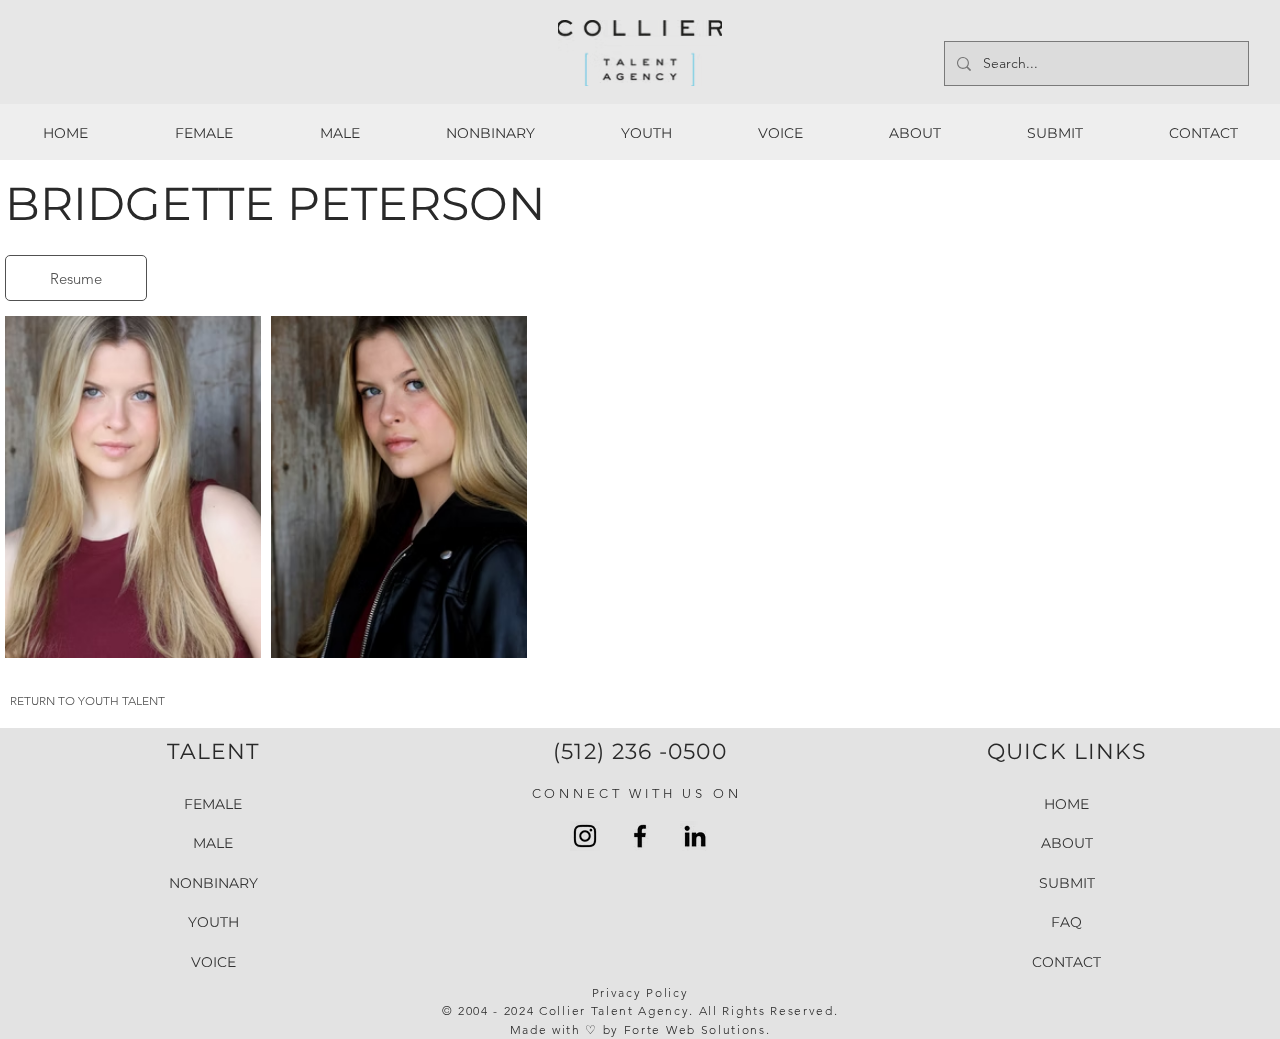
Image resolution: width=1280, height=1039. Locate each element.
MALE (213, 843)
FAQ (1066, 922)
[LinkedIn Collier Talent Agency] (695, 836)
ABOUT (1067, 843)
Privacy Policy (640, 992)
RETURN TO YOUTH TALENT (87, 700)
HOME (1066, 804)
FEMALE (213, 804)
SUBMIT (1067, 883)
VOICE (213, 962)
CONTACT (1066, 962)
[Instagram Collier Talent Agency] (585, 836)
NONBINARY (213, 883)
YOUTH (213, 922)
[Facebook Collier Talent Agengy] (640, 836)
